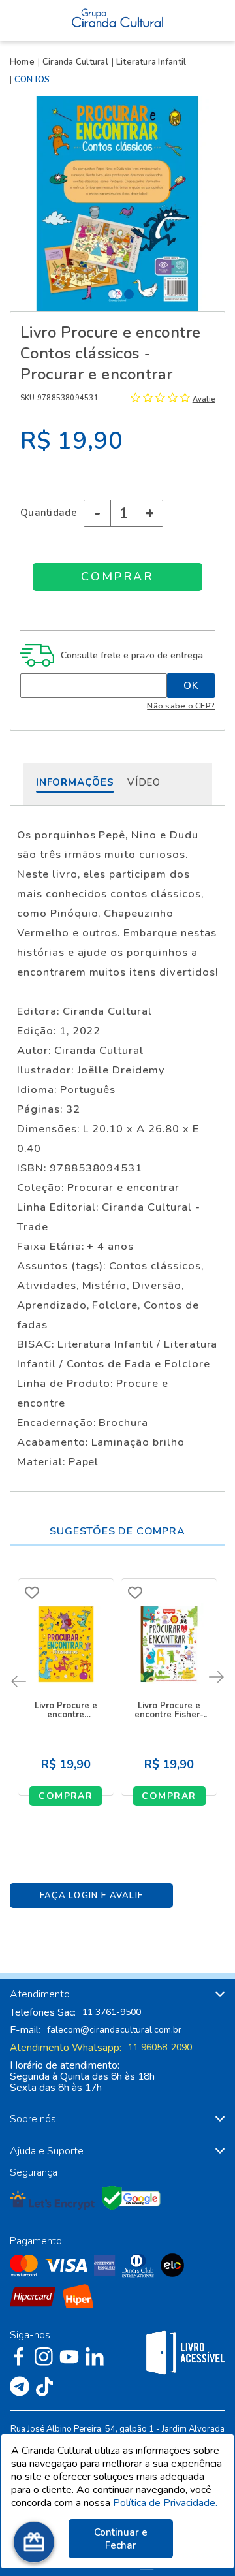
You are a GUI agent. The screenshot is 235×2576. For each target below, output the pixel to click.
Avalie (204, 399)
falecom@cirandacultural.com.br (114, 2030)
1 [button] (113, 294)
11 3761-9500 (112, 2012)
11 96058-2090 (160, 2048)
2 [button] (129, 294)
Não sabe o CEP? (181, 706)
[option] (117, 204)
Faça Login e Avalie (92, 1896)
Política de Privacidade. (165, 2503)
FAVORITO (32, 1593)
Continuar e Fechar (121, 2539)
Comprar (66, 1796)
